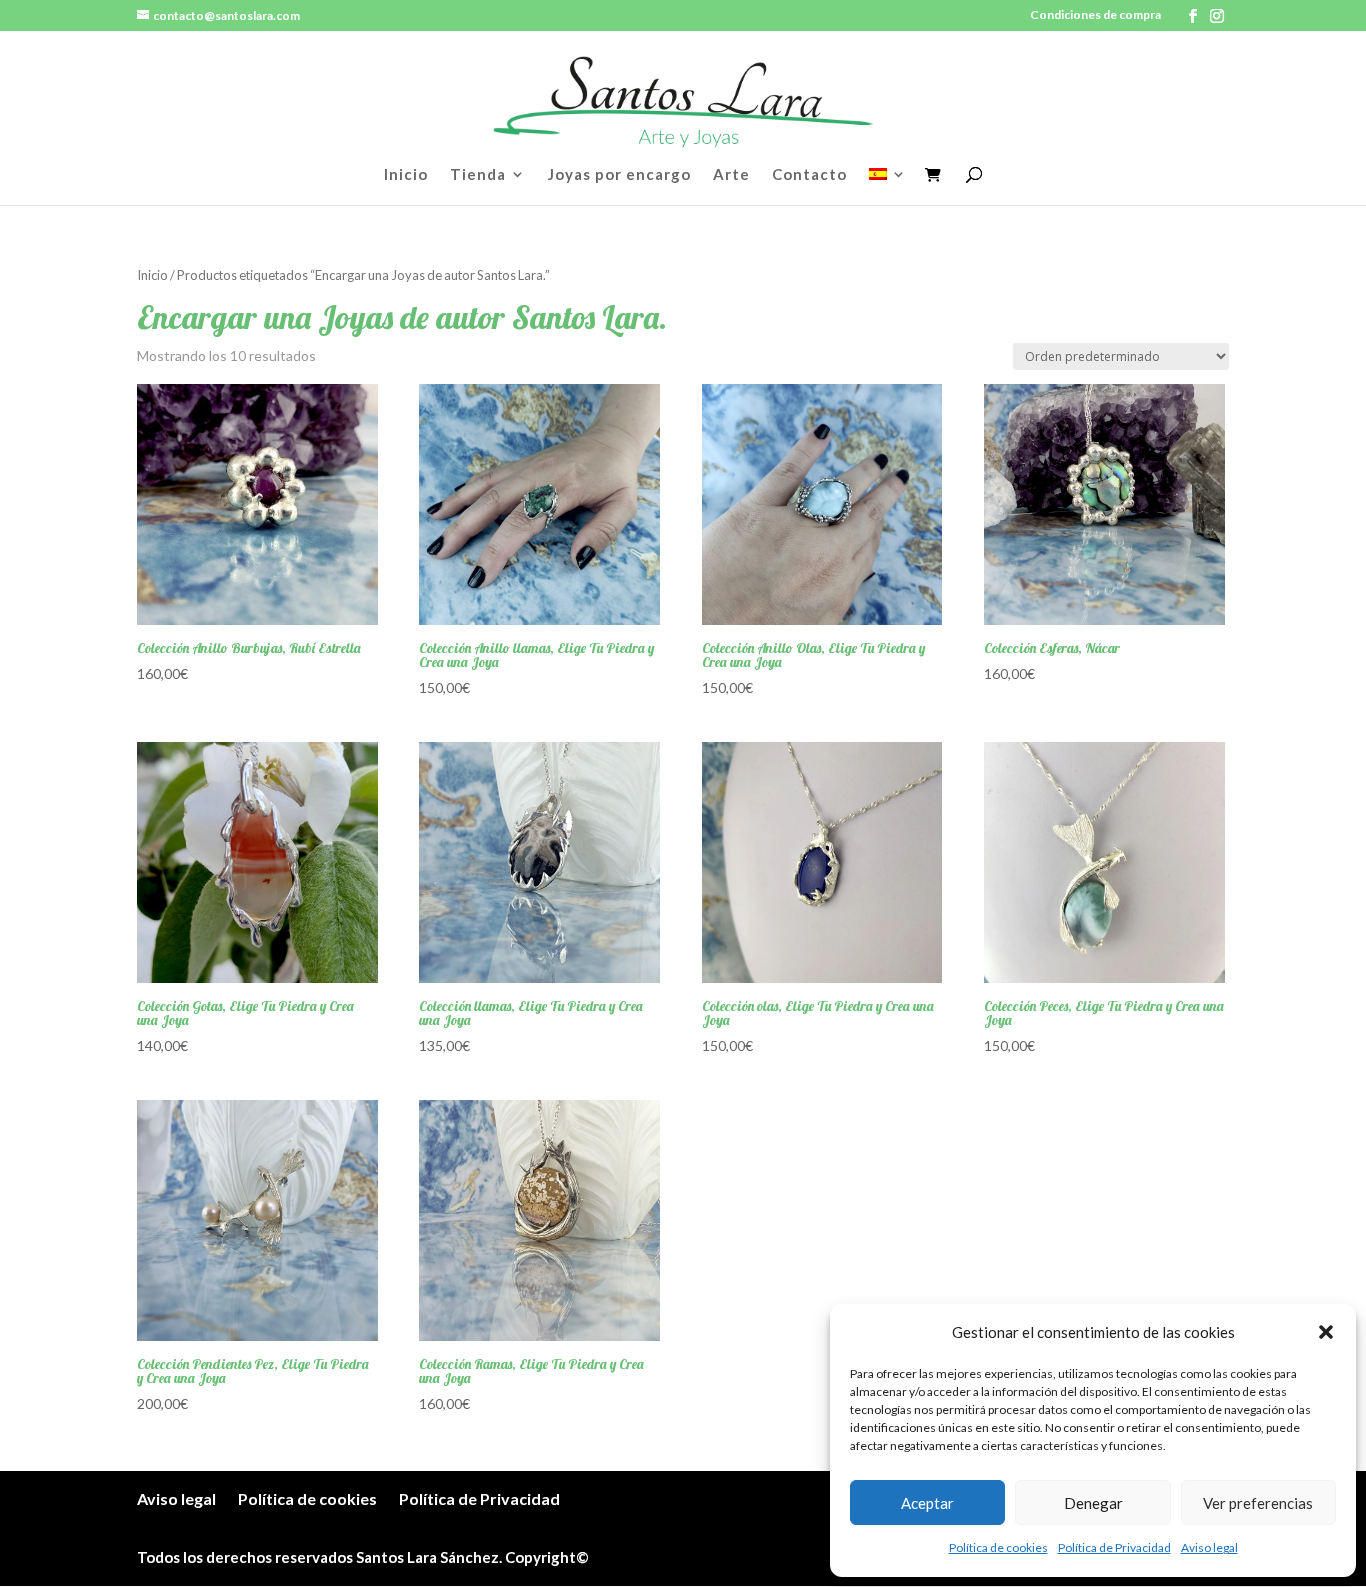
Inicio (406, 175)
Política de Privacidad (1114, 1547)
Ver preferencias (1258, 1503)
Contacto (809, 175)
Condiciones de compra (1095, 15)
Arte (731, 175)
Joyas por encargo (619, 175)
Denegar (1093, 1503)
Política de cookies (998, 1547)
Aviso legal (1209, 1547)
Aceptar (927, 1503)
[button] (1326, 1332)
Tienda (478, 175)
